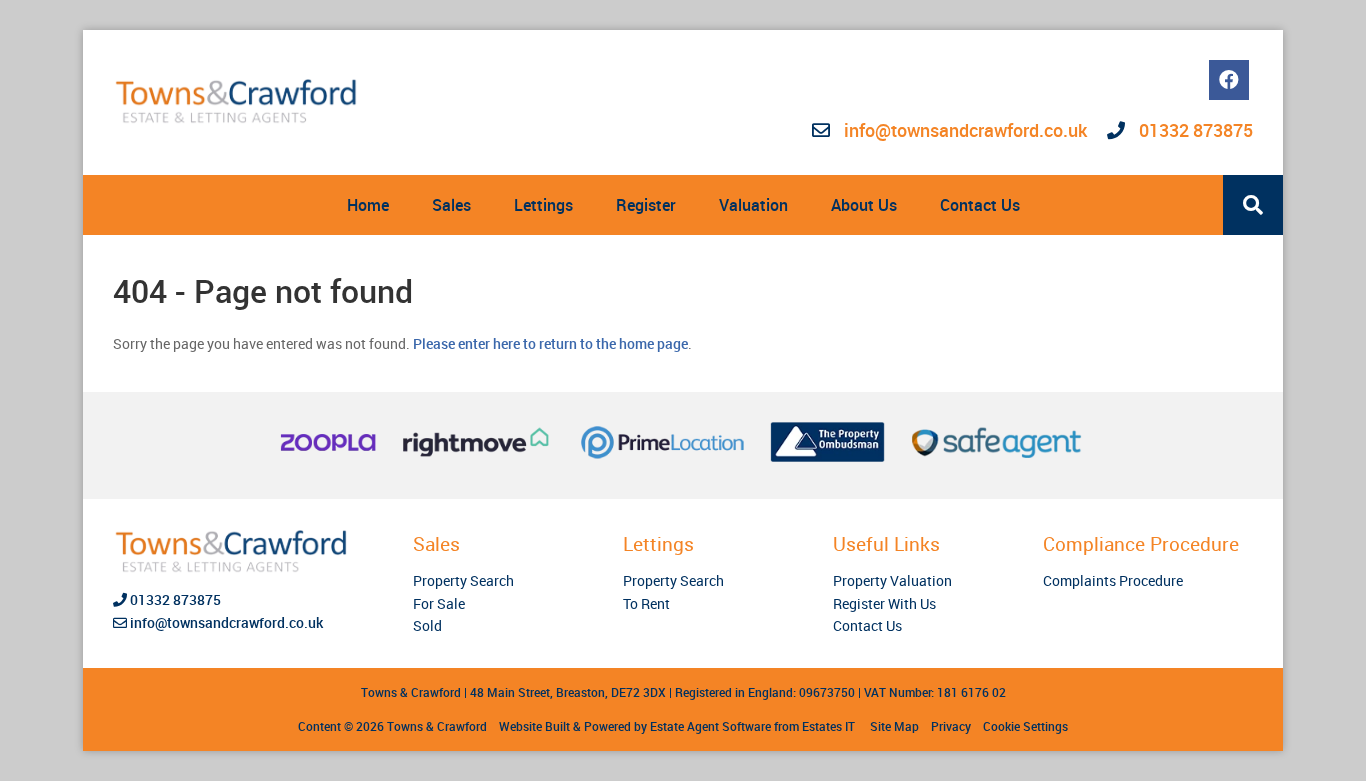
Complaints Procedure (1113, 580)
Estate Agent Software (710, 726)
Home (368, 205)
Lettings (543, 205)
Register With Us (884, 603)
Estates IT (828, 726)
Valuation (753, 205)
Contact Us (980, 205)
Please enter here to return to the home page (550, 343)
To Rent (646, 603)
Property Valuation (892, 580)
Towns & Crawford (437, 726)
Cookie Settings (1025, 726)
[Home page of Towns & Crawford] (238, 102)
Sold (427, 625)
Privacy (951, 726)
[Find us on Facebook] (1229, 80)
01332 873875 (1194, 130)
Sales (451, 205)
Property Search (463, 580)
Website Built (534, 726)
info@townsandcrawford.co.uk (965, 130)
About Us (864, 205)
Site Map (894, 726)
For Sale (439, 603)
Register (646, 205)
